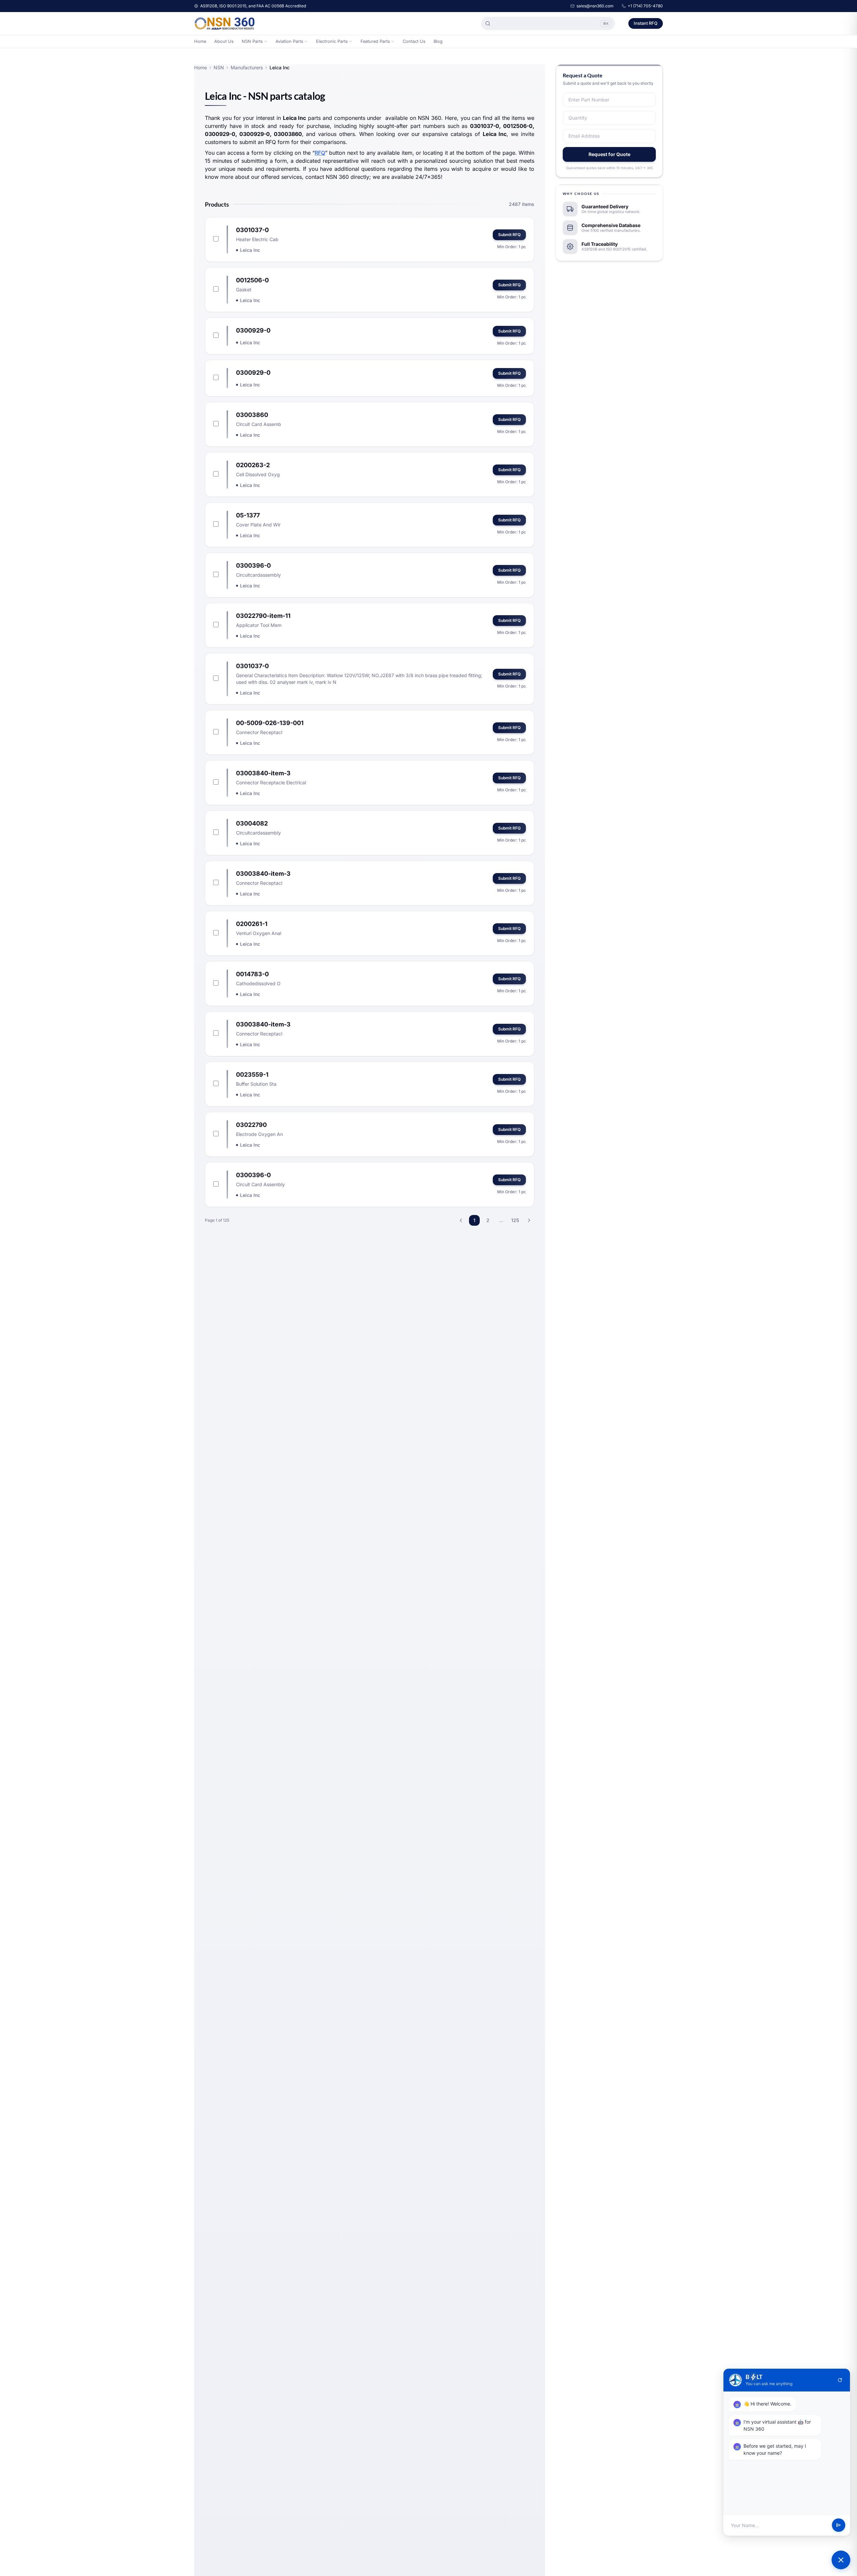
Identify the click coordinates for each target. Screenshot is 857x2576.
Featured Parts (375, 41)
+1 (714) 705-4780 (645, 6)
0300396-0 (253, 565)
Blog (438, 41)
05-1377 (248, 515)
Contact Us (414, 41)
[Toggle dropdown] (265, 42)
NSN (219, 67)
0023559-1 (252, 1075)
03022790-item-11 (263, 616)
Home (200, 41)
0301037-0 (252, 230)
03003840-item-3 (263, 773)
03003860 (252, 415)
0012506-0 (252, 280)
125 (515, 1220)
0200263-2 (253, 465)
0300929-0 (253, 330)
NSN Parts (252, 41)
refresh (840, 2380)
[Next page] (529, 1220)
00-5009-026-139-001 (270, 723)
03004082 (252, 823)
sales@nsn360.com (595, 6)
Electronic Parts (332, 41)
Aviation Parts (289, 41)
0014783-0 (252, 974)
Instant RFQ (646, 23)
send (839, 2525)
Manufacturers (247, 67)
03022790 (251, 1125)
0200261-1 (252, 924)
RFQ (320, 153)
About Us (224, 41)
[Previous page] (461, 1220)
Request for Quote (609, 154)
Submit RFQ (509, 235)
